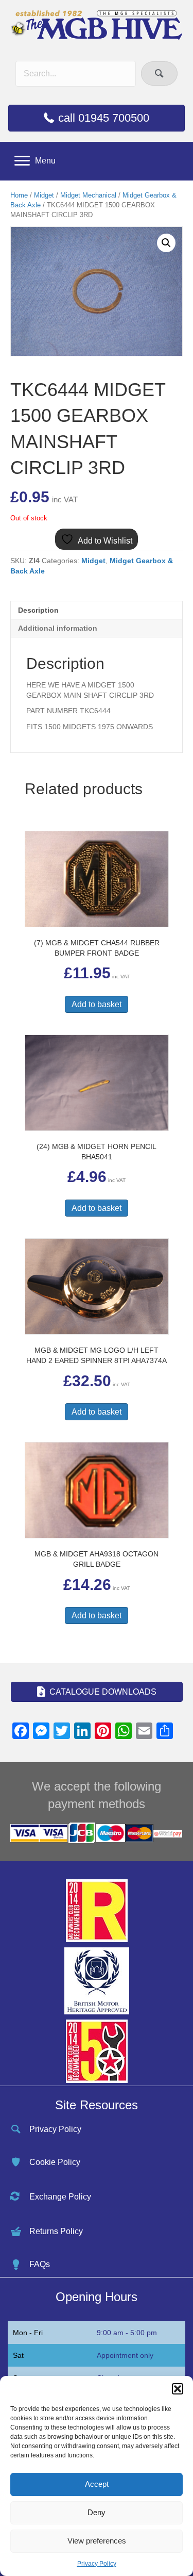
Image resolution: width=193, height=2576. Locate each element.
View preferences (97, 2541)
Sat (18, 2355)
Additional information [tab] (58, 628)
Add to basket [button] (97, 1004)
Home (19, 195)
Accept (97, 2484)
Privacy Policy (97, 2564)
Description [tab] (38, 610)
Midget (44, 195)
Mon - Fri (28, 2333)
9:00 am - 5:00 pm (127, 2333)
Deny (97, 2512)
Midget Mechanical (88, 195)
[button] (178, 2389)
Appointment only (125, 2355)
